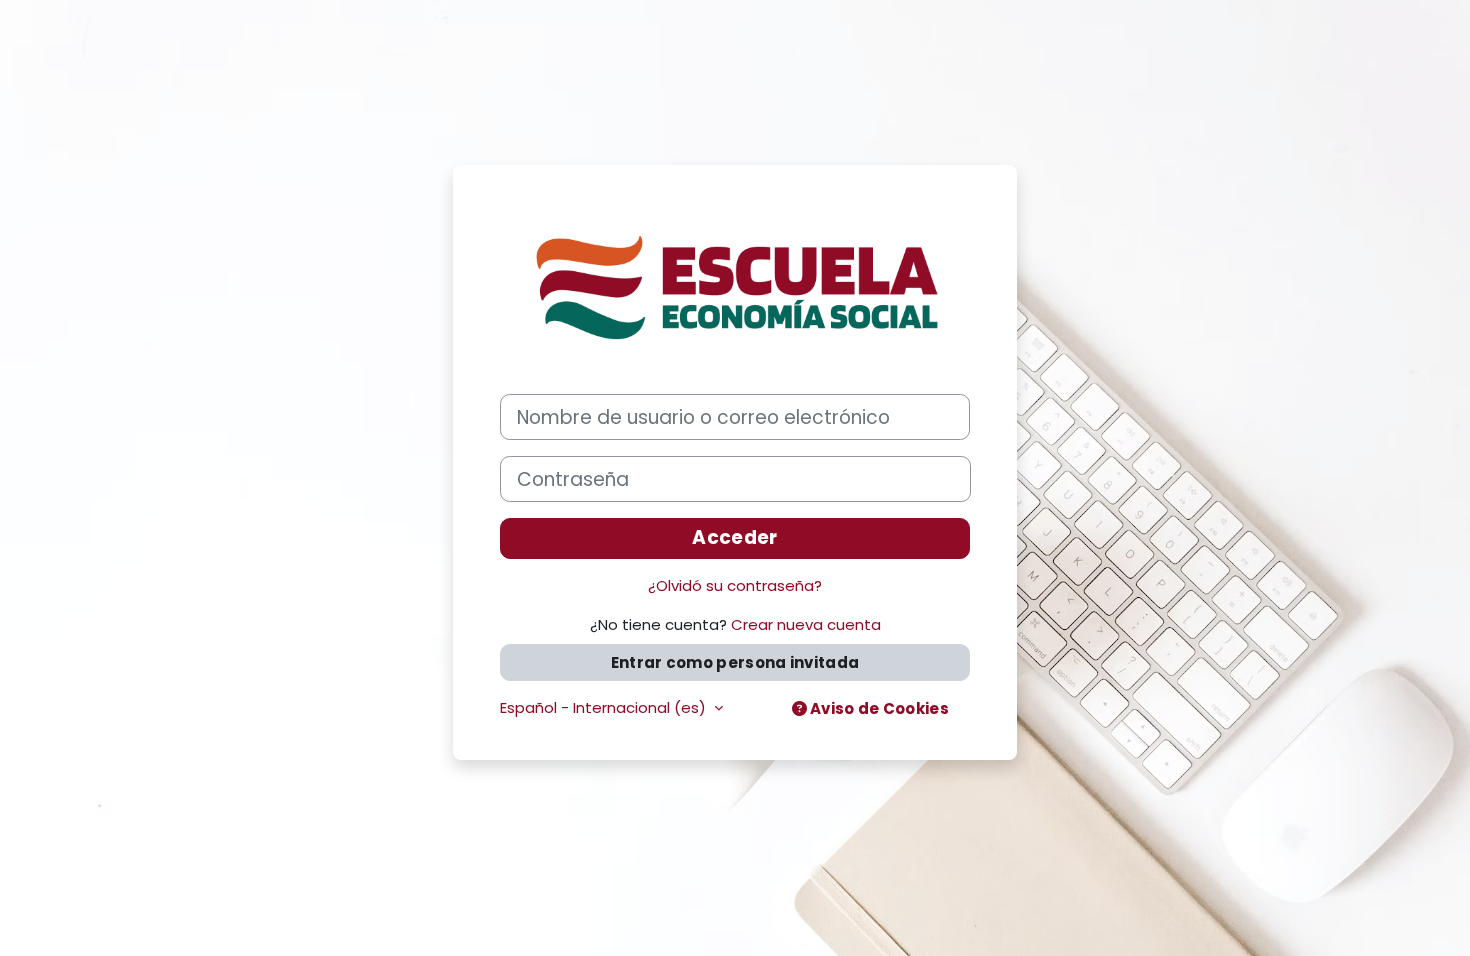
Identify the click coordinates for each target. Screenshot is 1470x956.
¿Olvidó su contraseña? (735, 585)
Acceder (735, 537)
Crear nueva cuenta (806, 624)
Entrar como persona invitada (735, 662)
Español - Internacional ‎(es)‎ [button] (605, 707)
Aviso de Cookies (878, 708)
